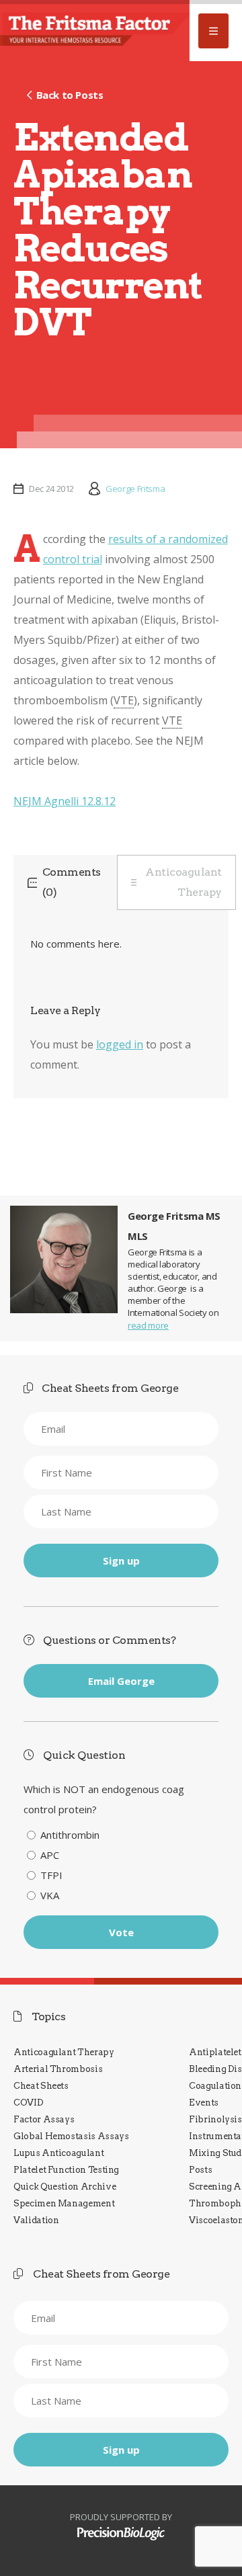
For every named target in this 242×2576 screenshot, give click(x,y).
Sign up (121, 1561)
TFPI (51, 1875)
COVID (28, 2103)
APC (50, 1855)
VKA (50, 1895)
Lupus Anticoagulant (58, 2153)
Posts (200, 2170)
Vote (121, 1932)
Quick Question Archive (65, 2187)
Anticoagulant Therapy (184, 882)
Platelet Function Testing (66, 2170)
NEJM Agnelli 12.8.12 (65, 801)
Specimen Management (64, 2203)
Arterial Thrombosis (58, 2069)
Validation (36, 2220)
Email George (121, 1681)
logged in (120, 1044)
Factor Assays (44, 2119)
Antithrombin (70, 1835)
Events (204, 2103)
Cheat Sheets (41, 2086)
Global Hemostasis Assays (71, 2136)
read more (148, 1325)
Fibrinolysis (215, 2119)
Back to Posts (70, 95)
